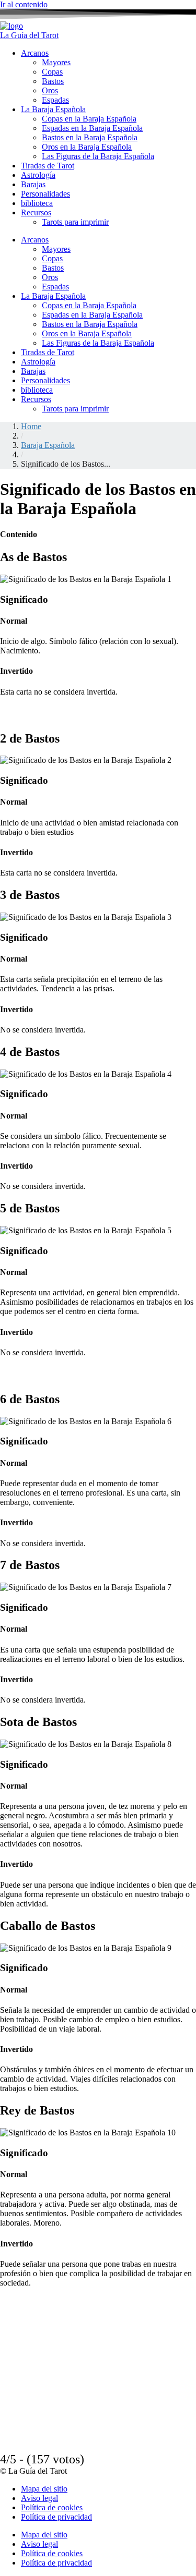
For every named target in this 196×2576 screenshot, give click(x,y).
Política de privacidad (56, 2517)
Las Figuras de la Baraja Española (98, 156)
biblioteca (37, 203)
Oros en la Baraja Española (87, 147)
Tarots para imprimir (75, 222)
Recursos (36, 212)
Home (31, 426)
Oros (50, 90)
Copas (52, 72)
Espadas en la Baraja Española (92, 128)
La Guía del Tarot (29, 35)
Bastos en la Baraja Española (90, 137)
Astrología (38, 175)
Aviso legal (39, 2498)
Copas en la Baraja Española (89, 119)
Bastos (53, 81)
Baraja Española (48, 445)
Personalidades (45, 194)
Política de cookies (52, 2507)
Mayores (56, 62)
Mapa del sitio (44, 2489)
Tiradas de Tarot (48, 166)
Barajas (33, 184)
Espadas (55, 100)
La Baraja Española (53, 109)
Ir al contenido (24, 4)
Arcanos (35, 53)
